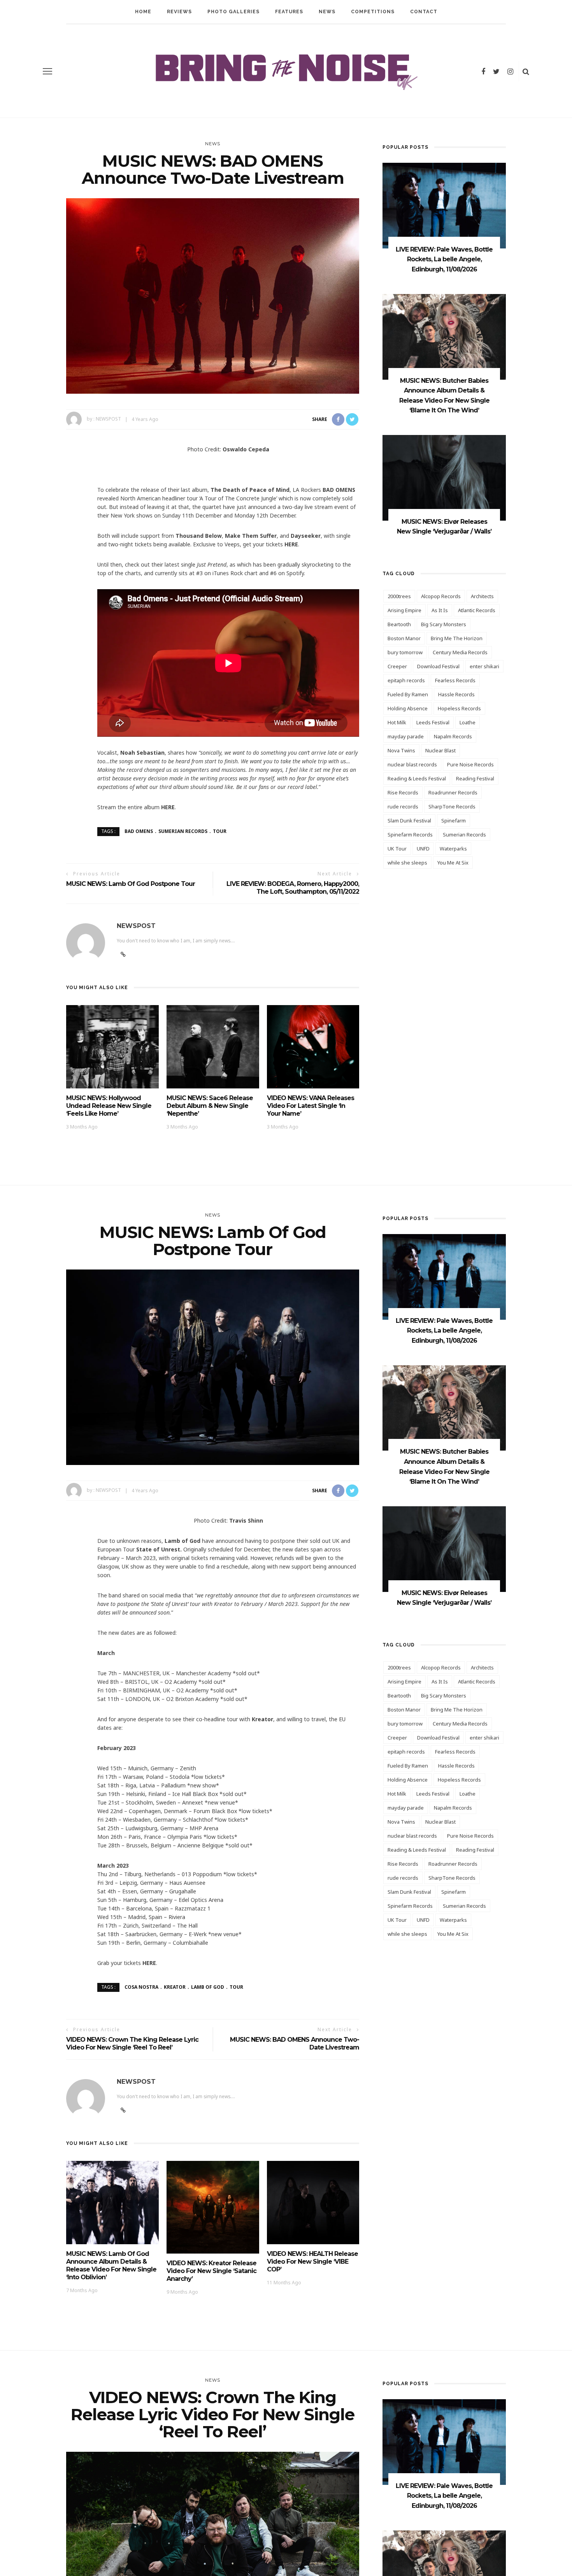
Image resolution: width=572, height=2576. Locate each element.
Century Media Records (460, 652)
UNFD (423, 849)
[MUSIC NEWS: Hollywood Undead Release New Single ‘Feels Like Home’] (112, 1046)
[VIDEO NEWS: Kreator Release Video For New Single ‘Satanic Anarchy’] (213, 2207)
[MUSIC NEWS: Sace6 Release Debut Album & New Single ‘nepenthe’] (213, 1046)
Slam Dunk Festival (409, 821)
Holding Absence (408, 708)
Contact (424, 12)
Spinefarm (454, 821)
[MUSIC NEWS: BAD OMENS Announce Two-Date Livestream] (213, 295)
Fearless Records (455, 680)
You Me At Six (453, 863)
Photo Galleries (233, 12)
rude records (403, 806)
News (327, 12)
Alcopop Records (441, 596)
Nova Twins (401, 750)
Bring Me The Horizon (457, 638)
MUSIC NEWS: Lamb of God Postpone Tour (131, 884)
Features (289, 12)
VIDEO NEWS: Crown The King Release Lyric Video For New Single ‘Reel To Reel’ (132, 2043)
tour (220, 831)
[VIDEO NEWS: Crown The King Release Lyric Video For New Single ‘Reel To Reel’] (213, 2549)
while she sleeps (407, 863)
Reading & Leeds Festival (417, 778)
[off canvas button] (47, 71)
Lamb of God (208, 1987)
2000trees (399, 596)
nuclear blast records (412, 764)
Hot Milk (397, 722)
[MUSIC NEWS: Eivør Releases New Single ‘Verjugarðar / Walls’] (444, 477)
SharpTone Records (452, 806)
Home (143, 12)
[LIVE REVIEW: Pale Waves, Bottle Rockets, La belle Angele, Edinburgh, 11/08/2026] (444, 205)
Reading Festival (475, 778)
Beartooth (399, 624)
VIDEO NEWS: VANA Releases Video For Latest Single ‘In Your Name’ (311, 1106)
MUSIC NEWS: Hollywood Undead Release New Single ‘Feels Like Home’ (109, 1106)
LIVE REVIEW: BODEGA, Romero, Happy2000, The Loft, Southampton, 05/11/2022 (293, 888)
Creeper (397, 666)
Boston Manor (404, 638)
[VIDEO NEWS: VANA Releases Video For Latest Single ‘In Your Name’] (313, 1046)
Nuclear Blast (440, 750)
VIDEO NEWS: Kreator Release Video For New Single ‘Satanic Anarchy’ (211, 2271)
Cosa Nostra (141, 1987)
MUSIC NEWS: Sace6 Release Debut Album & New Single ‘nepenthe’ (210, 1106)
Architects (482, 596)
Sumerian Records (183, 831)
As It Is (440, 610)
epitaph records (406, 680)
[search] (526, 71)
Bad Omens (139, 831)
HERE (291, 544)
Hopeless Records (459, 708)
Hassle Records (456, 694)
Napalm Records (453, 736)
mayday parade (406, 736)
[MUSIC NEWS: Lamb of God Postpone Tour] (213, 1367)
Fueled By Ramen (408, 694)
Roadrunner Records (453, 792)
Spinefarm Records (410, 835)
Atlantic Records (477, 610)
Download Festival (438, 666)
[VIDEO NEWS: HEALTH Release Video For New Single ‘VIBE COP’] (313, 2202)
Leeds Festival (433, 722)
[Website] (123, 2110)
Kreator (175, 1987)
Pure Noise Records (470, 764)
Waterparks (453, 849)
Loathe (468, 722)
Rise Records (403, 792)
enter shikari (484, 666)
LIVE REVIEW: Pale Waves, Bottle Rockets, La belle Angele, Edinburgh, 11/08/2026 (444, 259)
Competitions (373, 12)
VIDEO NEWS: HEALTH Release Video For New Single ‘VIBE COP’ (312, 2262)
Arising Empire (404, 610)
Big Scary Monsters (444, 624)
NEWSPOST (108, 419)
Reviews (179, 12)
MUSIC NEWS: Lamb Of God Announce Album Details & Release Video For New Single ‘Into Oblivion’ (111, 2265)
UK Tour (397, 849)
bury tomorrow (405, 652)
